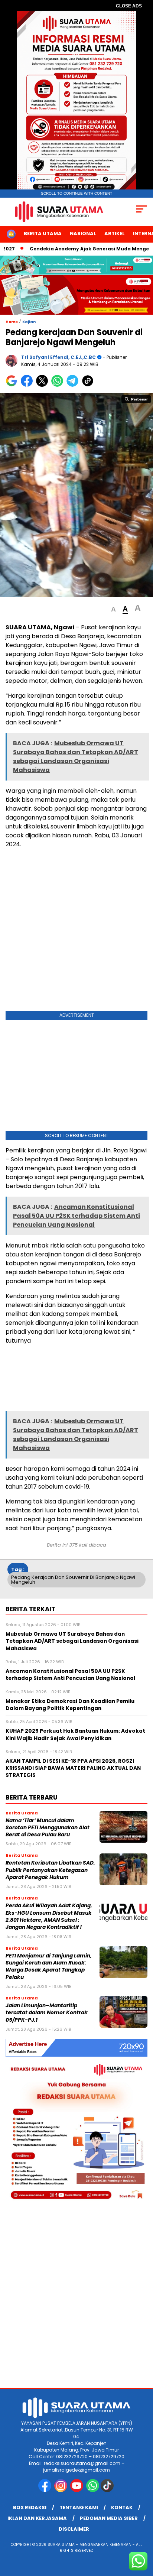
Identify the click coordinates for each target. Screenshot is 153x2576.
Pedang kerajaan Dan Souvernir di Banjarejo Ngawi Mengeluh (73, 1580)
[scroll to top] (142, 2533)
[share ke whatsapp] (59, 385)
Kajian (29, 322)
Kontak (122, 2507)
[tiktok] (108, 2490)
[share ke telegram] (73, 385)
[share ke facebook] (28, 385)
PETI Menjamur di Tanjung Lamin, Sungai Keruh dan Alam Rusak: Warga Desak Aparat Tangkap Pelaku (49, 1967)
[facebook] (45, 2490)
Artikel (115, 233)
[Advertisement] (76, 931)
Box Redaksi (30, 2507)
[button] (113, 609)
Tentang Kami (79, 2507)
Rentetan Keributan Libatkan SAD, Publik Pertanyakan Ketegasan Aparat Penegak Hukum (50, 1870)
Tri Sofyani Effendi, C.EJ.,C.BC (58, 357)
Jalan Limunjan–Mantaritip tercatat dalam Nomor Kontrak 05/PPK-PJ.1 (47, 2013)
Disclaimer (74, 2529)
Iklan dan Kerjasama (37, 2518)
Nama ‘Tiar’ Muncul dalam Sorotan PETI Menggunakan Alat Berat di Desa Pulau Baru (48, 1828)
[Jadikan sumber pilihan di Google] (13, 385)
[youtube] (77, 2490)
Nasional (83, 233)
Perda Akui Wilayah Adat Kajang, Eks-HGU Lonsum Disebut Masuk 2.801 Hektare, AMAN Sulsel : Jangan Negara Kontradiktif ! (49, 1916)
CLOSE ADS (129, 6)
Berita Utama (43, 233)
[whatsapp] (93, 2490)
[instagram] (61, 2490)
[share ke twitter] (44, 385)
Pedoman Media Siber (109, 2518)
